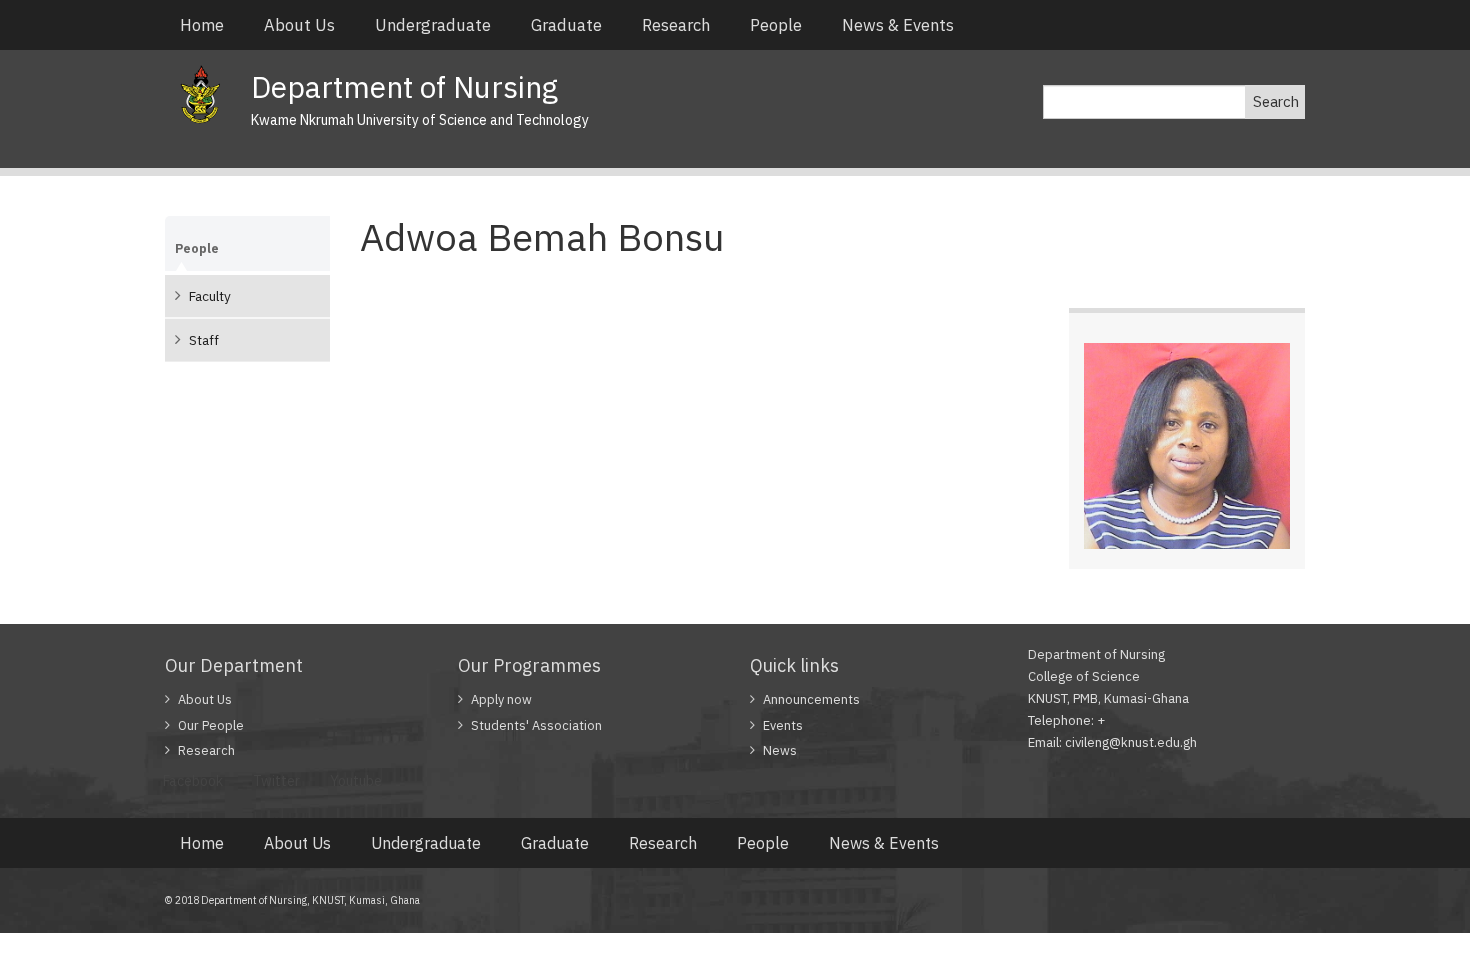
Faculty (210, 296)
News (780, 750)
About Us (299, 25)
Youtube (356, 781)
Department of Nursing (404, 86)
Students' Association (536, 725)
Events (783, 725)
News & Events (898, 25)
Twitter (276, 781)
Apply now (501, 699)
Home (202, 25)
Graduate (566, 25)
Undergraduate (433, 25)
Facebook (193, 781)
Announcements (811, 699)
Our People (211, 725)
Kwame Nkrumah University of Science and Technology (420, 120)
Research (676, 25)
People (776, 25)
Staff (204, 340)
